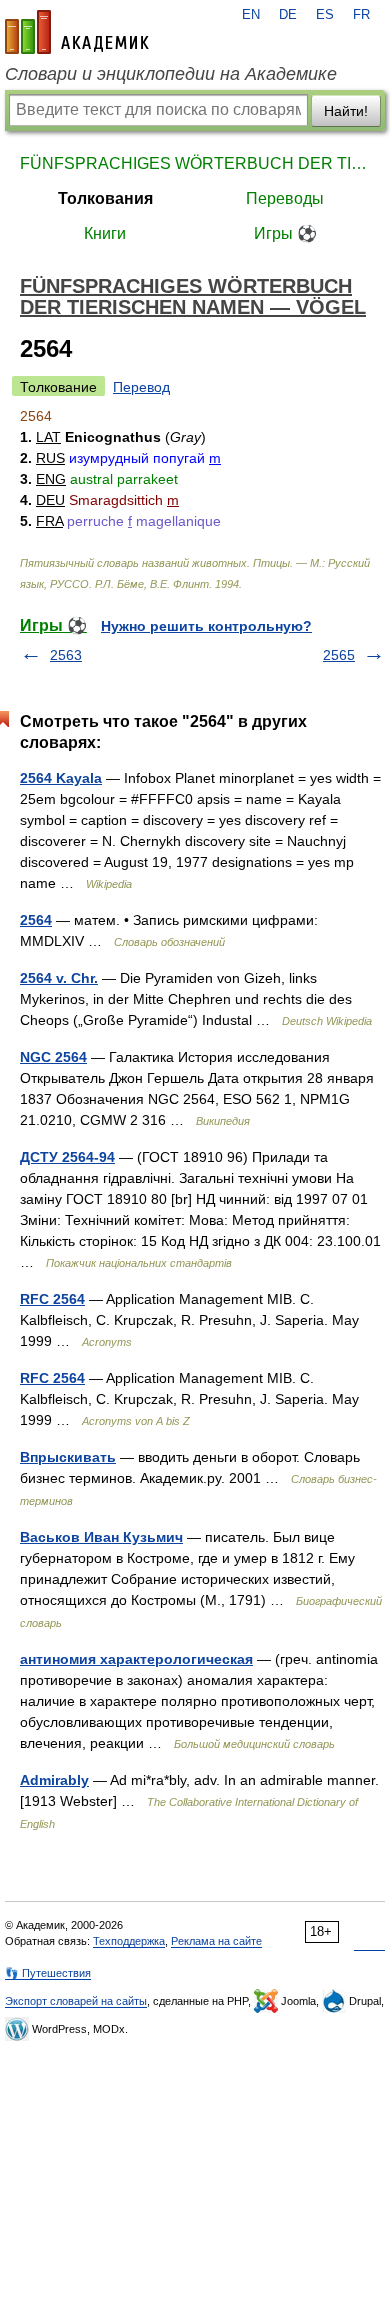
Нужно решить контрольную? (206, 626)
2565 (339, 655)
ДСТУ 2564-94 (67, 1157)
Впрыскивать (68, 1457)
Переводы (285, 198)
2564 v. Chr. (59, 978)
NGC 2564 (53, 1057)
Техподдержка (129, 1941)
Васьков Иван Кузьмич (101, 1537)
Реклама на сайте (216, 1941)
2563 (66, 655)
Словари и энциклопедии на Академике (171, 74)
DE (288, 15)
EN (251, 15)
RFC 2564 (52, 1299)
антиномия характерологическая (136, 1659)
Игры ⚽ (285, 233)
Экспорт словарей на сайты (76, 2001)
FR (361, 15)
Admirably (54, 1780)
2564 (36, 920)
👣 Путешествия (48, 1973)
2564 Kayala (61, 778)
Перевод (141, 387)
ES (325, 15)
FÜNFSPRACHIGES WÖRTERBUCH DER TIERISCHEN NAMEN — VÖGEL (195, 163)
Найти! (346, 111)
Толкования (105, 198)
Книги (105, 233)
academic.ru (77, 32)
